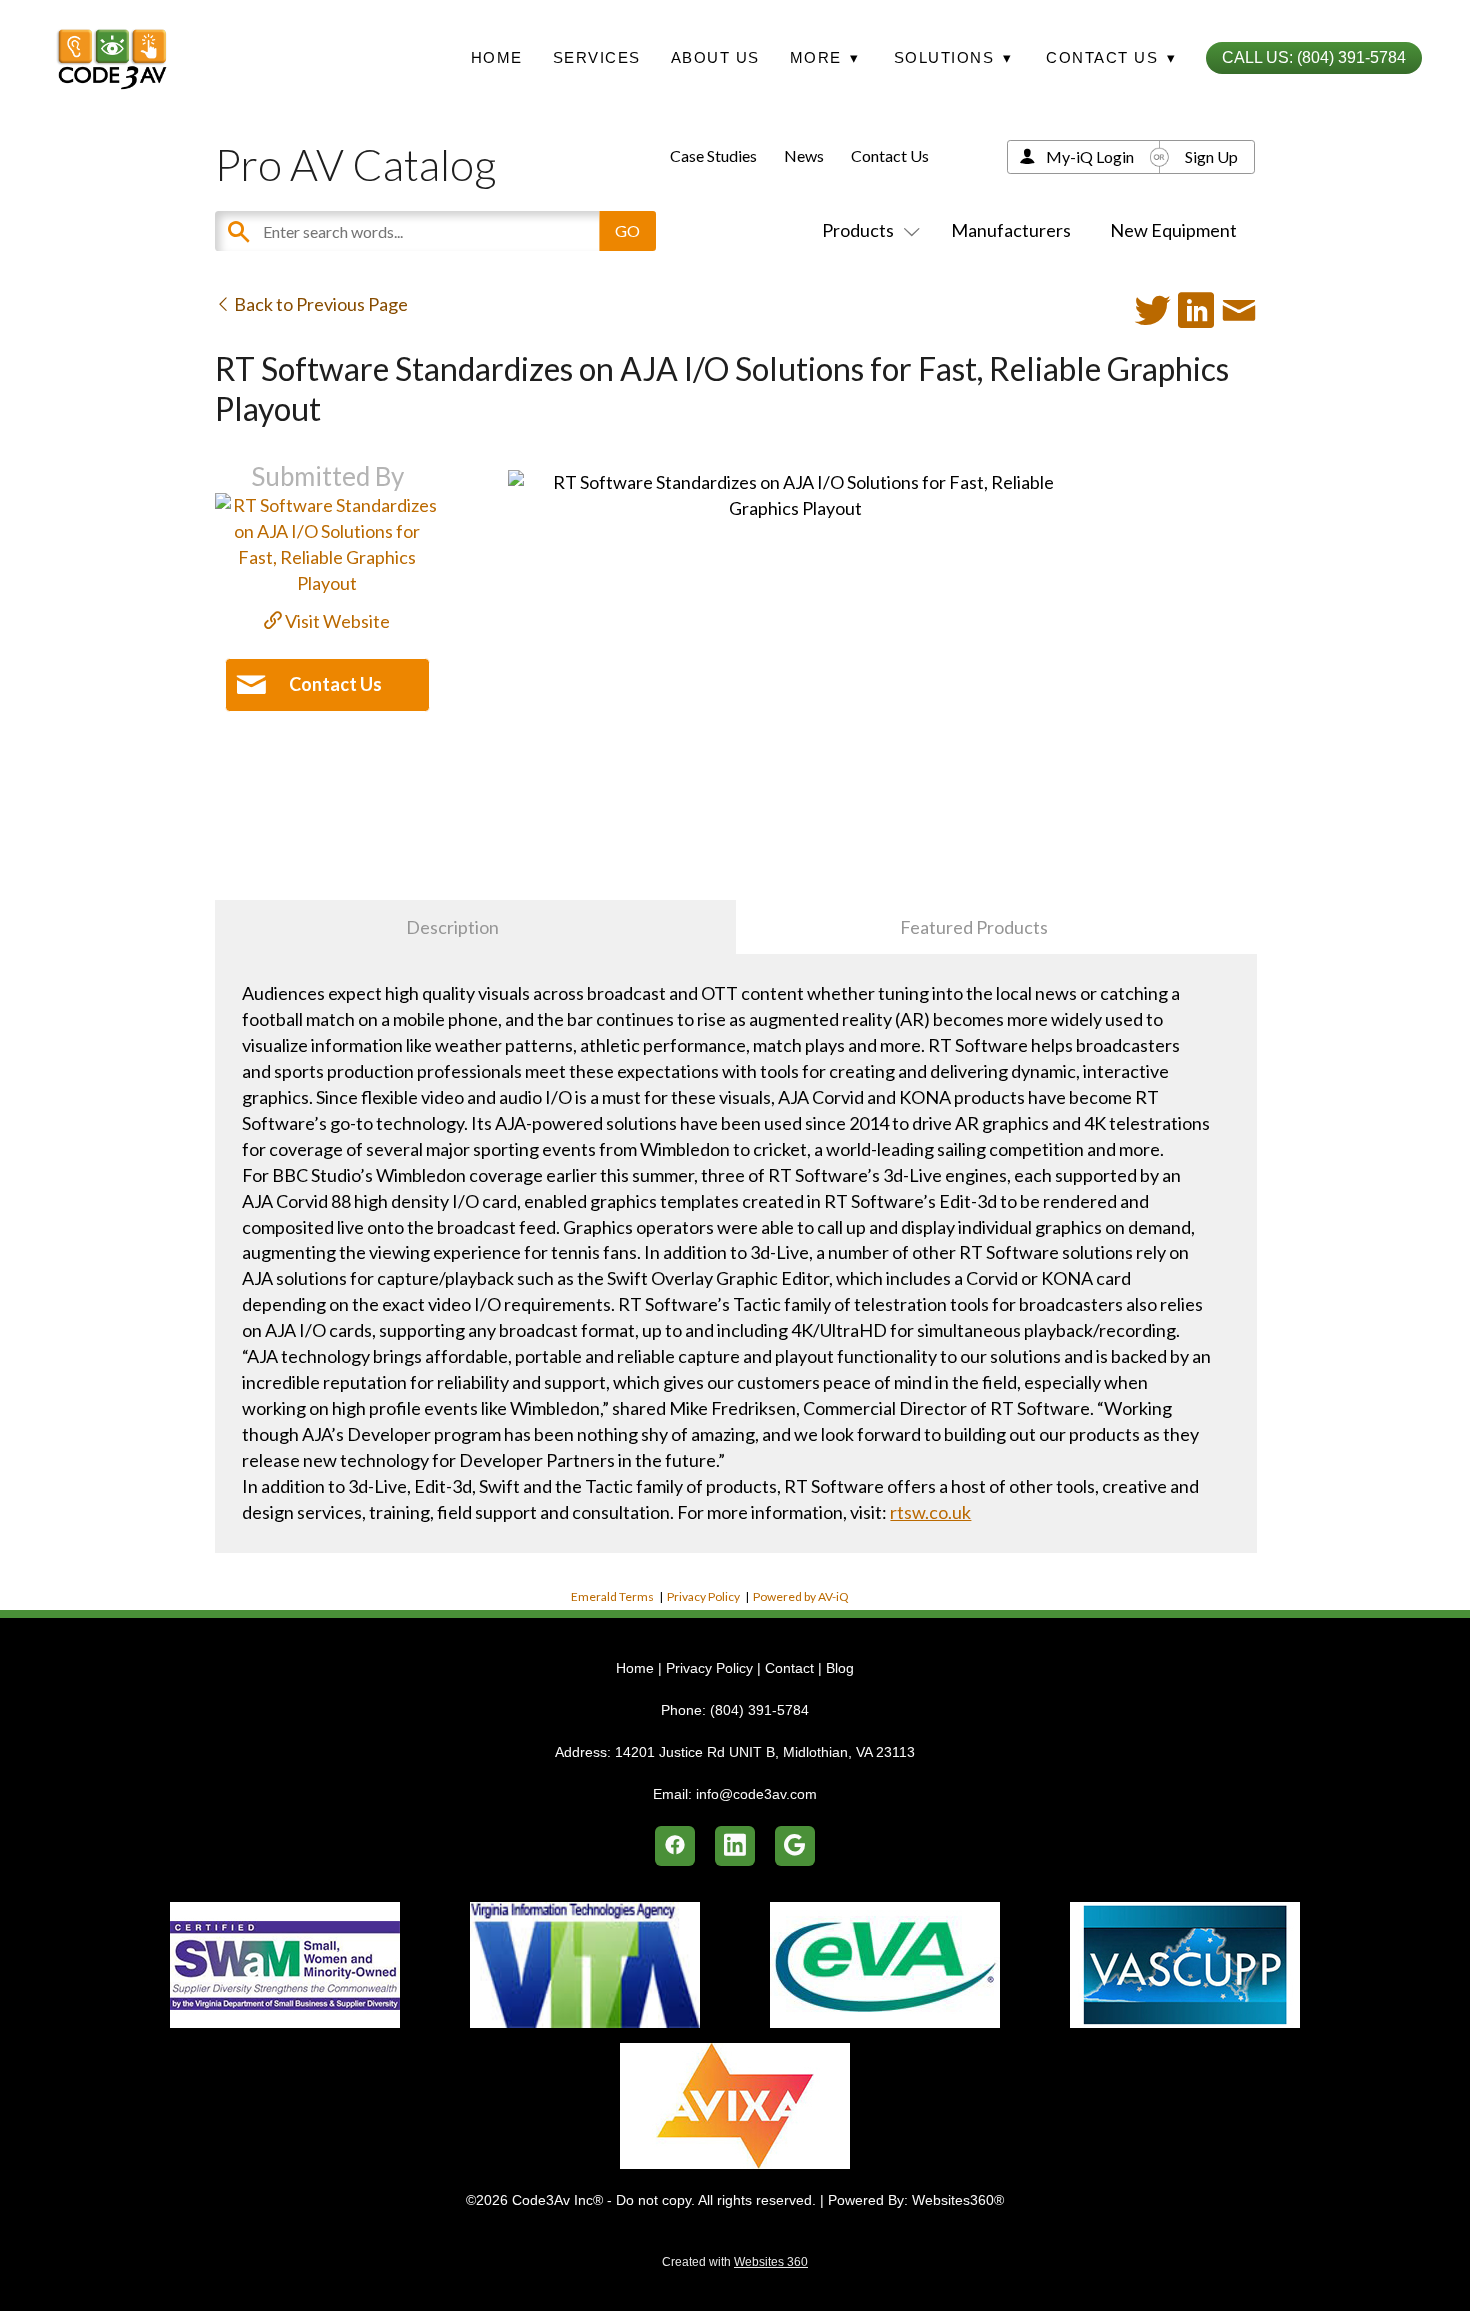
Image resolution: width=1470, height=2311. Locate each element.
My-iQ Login (1090, 156)
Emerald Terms (612, 1596)
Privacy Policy (703, 1596)
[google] (795, 1846)
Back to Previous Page (319, 304)
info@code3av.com (756, 1794)
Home (497, 57)
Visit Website (336, 621)
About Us (715, 57)
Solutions (953, 57)
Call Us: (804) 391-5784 (1314, 57)
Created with (735, 2262)
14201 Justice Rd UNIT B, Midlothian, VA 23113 (765, 1752)
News (804, 155)
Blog (840, 1668)
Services (597, 57)
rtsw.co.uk (930, 1512)
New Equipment (1173, 230)
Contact (789, 1668)
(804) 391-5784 (759, 1710)
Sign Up (1211, 156)
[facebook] (675, 1846)
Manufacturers (1011, 230)
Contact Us (890, 155)
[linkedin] (735, 1846)
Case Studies (713, 155)
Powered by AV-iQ (801, 1596)
